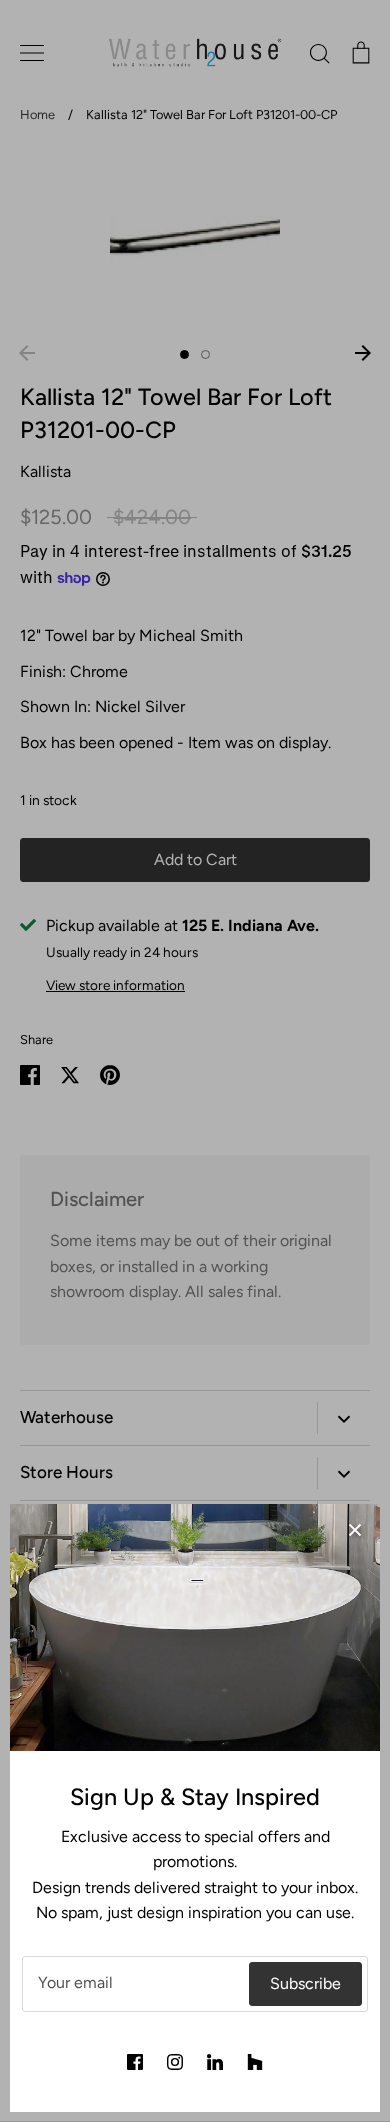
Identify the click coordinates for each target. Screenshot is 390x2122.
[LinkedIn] (215, 2062)
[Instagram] (175, 2062)
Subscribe (305, 1983)
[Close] (355, 1529)
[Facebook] (135, 2062)
